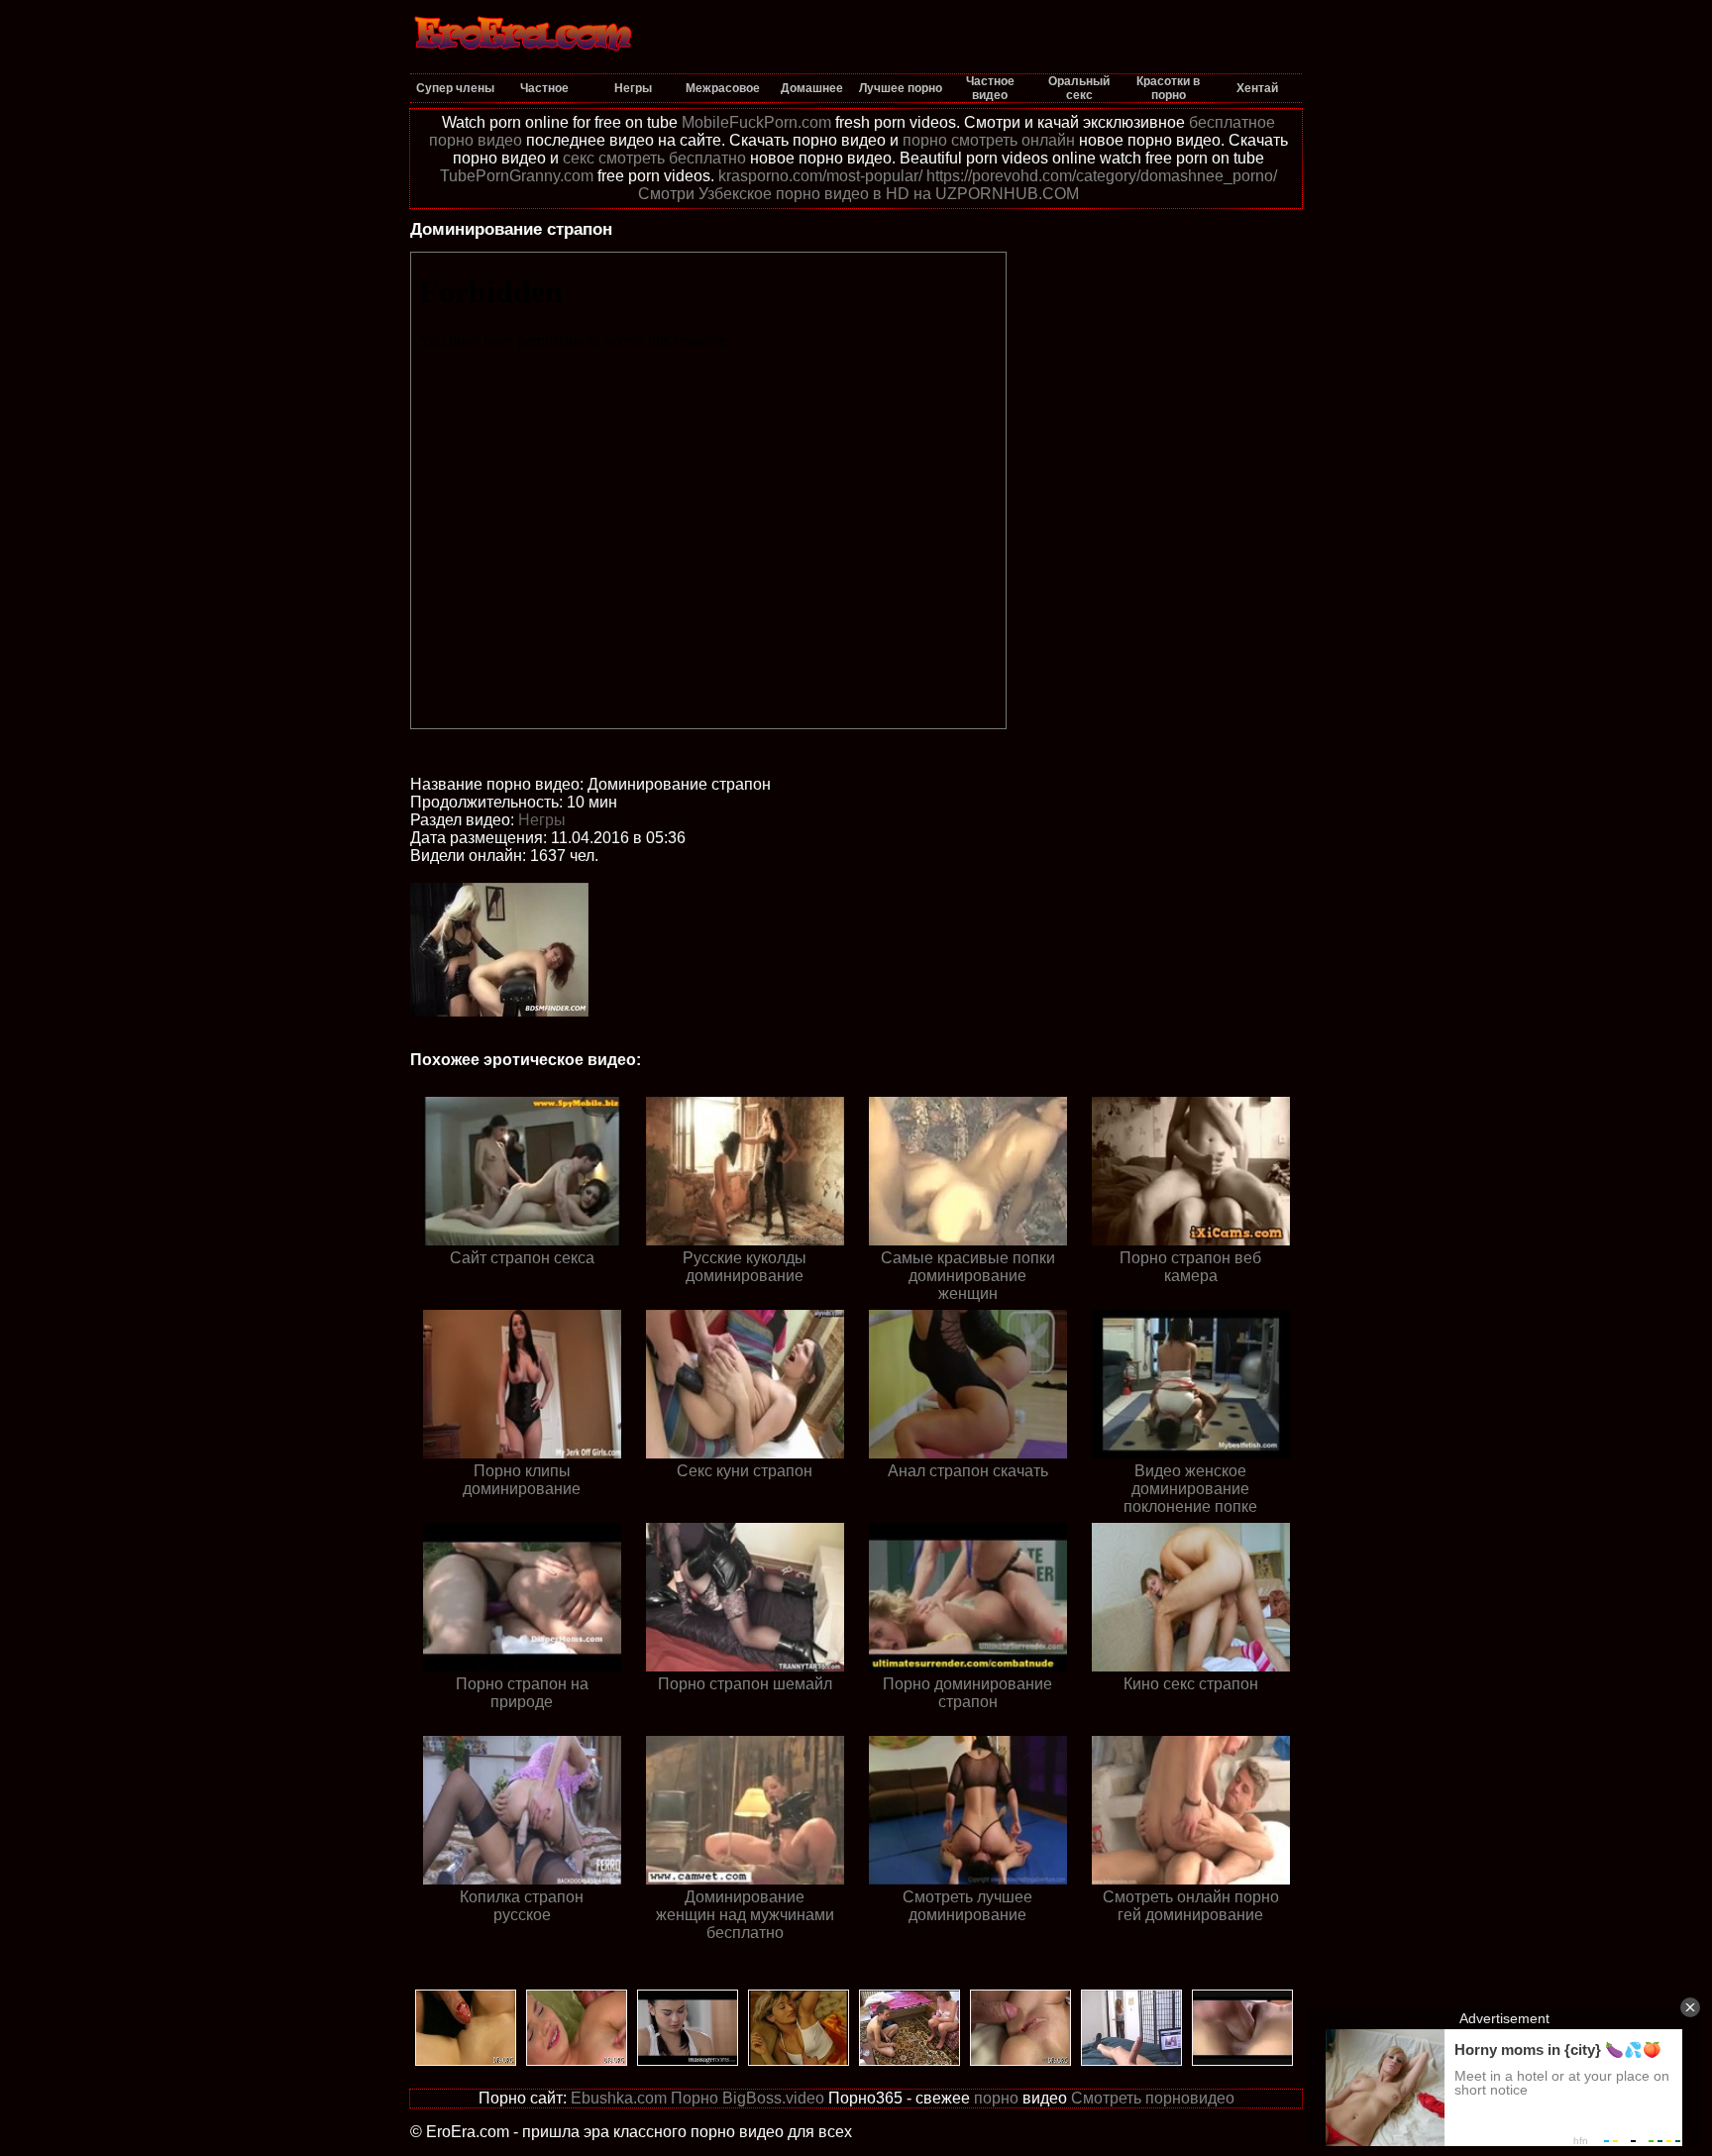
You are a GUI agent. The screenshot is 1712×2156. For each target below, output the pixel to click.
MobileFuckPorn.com (756, 122)
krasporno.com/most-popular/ (820, 176)
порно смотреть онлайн (989, 140)
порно (996, 2098)
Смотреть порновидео (1153, 2098)
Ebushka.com (619, 2098)
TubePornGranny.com (517, 176)
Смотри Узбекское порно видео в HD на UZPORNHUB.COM (858, 194)
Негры (542, 820)
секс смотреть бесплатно (654, 158)
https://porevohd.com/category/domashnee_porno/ (1102, 176)
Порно (695, 2098)
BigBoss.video (773, 2098)
